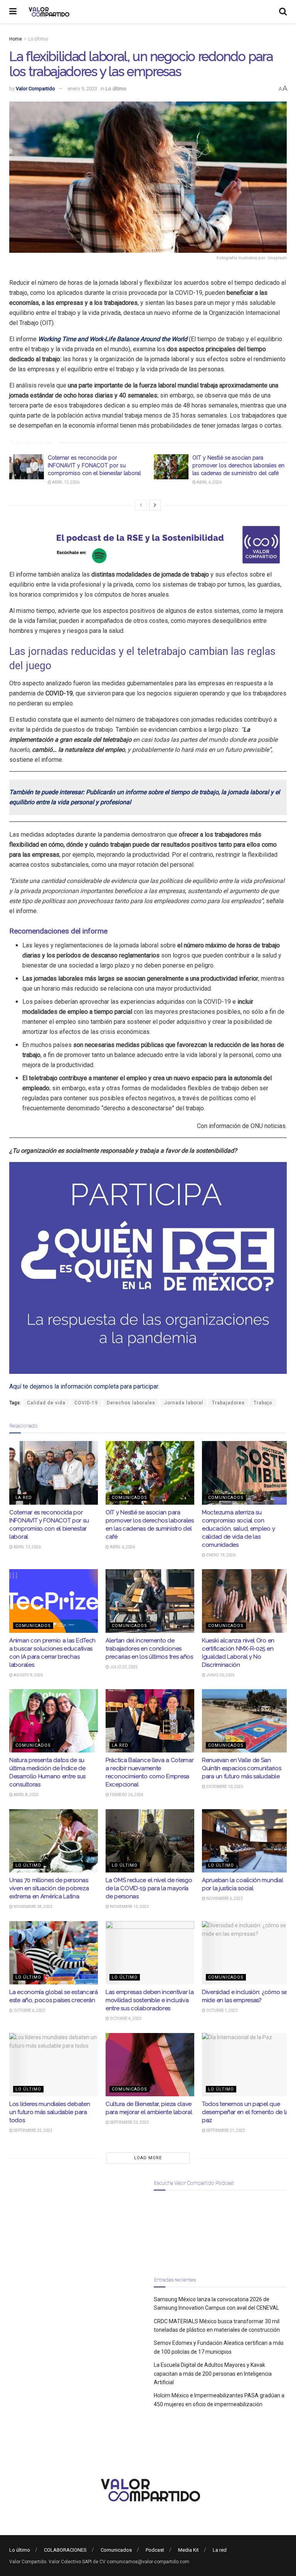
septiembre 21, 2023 (225, 2130)
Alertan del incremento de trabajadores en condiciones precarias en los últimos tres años (149, 1649)
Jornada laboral (184, 1403)
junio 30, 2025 (220, 1675)
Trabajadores (228, 1403)
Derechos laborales (131, 1403)
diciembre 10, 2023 (224, 1787)
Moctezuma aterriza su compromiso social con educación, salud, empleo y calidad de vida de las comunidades (238, 1529)
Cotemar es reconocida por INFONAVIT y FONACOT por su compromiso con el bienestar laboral (94, 465)
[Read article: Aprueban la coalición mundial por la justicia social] (246, 1841)
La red (24, 1498)
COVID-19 (86, 1403)
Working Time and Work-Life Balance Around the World (114, 339)
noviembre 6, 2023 (224, 1899)
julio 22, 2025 (123, 1667)
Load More (148, 2158)
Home (16, 39)
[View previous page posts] (141, 505)
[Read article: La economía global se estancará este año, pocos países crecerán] (54, 1953)
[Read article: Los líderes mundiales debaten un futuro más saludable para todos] (54, 2065)
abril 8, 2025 (26, 1795)
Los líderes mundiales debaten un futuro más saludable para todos (50, 2112)
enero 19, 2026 (220, 1555)
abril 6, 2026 (209, 482)
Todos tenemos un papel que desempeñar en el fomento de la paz (245, 2112)
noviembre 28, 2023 (33, 1907)
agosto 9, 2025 (28, 1675)
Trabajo (263, 1403)
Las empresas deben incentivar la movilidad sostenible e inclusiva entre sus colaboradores (150, 2000)
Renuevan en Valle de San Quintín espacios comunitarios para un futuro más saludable (241, 1768)
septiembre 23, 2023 (129, 2122)
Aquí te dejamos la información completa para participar (84, 1386)
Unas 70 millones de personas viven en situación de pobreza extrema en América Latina (49, 1888)
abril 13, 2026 (65, 482)
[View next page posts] (155, 505)
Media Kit (188, 2550)
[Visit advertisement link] (148, 545)
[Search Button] (283, 12)
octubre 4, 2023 (125, 2019)
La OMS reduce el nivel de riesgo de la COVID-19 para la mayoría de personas (149, 1888)
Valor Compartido (35, 89)
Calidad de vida (46, 1403)
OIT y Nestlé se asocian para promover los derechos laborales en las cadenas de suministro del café (238, 465)
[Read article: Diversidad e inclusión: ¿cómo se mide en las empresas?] (246, 1953)
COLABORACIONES (65, 2550)
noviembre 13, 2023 (129, 1907)
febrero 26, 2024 (126, 1795)
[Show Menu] (13, 12)
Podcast (155, 2550)
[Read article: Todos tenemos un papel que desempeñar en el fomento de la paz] (246, 2065)
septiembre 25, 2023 (33, 2130)
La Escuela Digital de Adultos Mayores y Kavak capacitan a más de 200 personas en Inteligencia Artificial (213, 2374)
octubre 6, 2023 (29, 2010)
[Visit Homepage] (48, 12)
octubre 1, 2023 (222, 2010)
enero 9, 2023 (82, 89)
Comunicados (129, 1498)
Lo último (38, 39)
